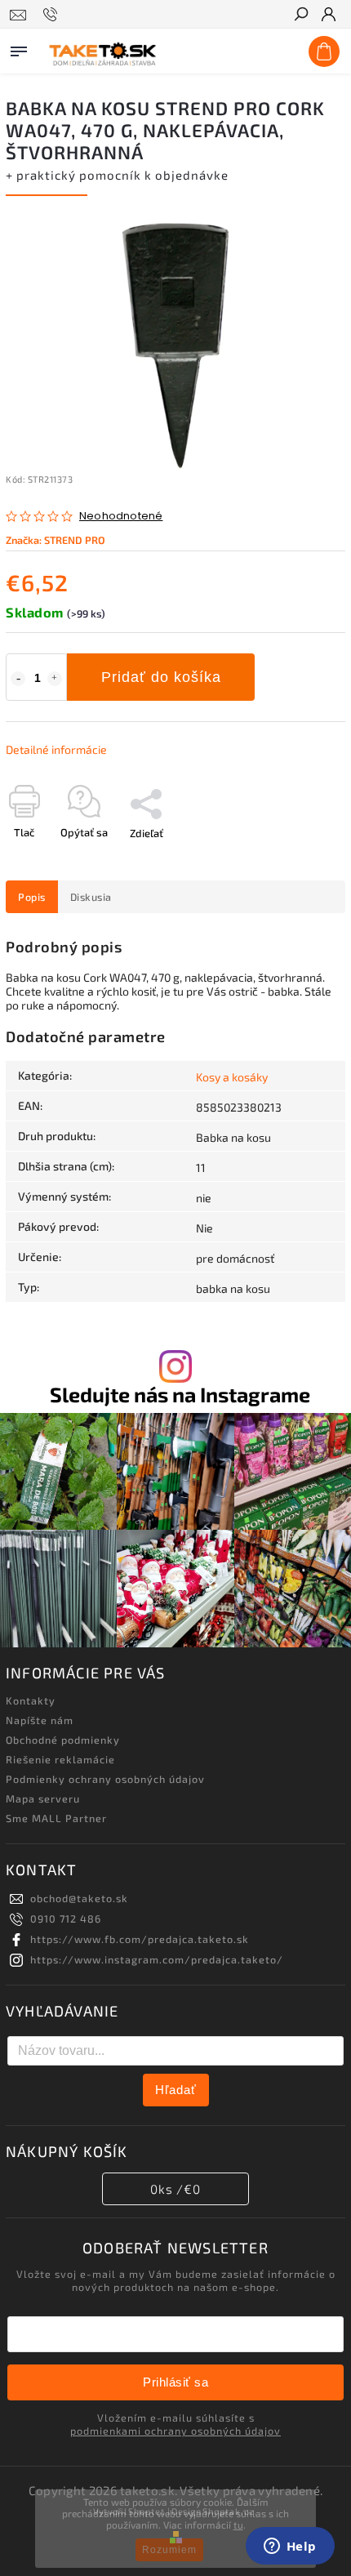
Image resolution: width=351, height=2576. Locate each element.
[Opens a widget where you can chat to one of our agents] (290, 2547)
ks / (175, 2189)
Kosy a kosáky (232, 1077)
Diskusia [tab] (91, 897)
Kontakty (31, 1700)
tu (238, 2525)
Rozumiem (169, 2550)
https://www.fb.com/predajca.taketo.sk (140, 1939)
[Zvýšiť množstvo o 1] (55, 679)
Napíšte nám (40, 1720)
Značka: (56, 540)
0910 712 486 (66, 1919)
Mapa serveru (43, 1798)
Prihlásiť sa (175, 2382)
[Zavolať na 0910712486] (53, 15)
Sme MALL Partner (56, 1818)
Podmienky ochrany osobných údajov (105, 1779)
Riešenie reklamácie (60, 1759)
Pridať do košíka (161, 677)
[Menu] (19, 48)
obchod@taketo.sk (79, 1898)
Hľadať (176, 2090)
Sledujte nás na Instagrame (180, 1395)
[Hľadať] (300, 16)
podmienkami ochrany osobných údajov (175, 2431)
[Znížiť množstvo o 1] (18, 679)
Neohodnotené (121, 517)
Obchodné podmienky (63, 1740)
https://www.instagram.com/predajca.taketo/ (157, 1959)
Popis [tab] (32, 897)
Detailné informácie (56, 749)
